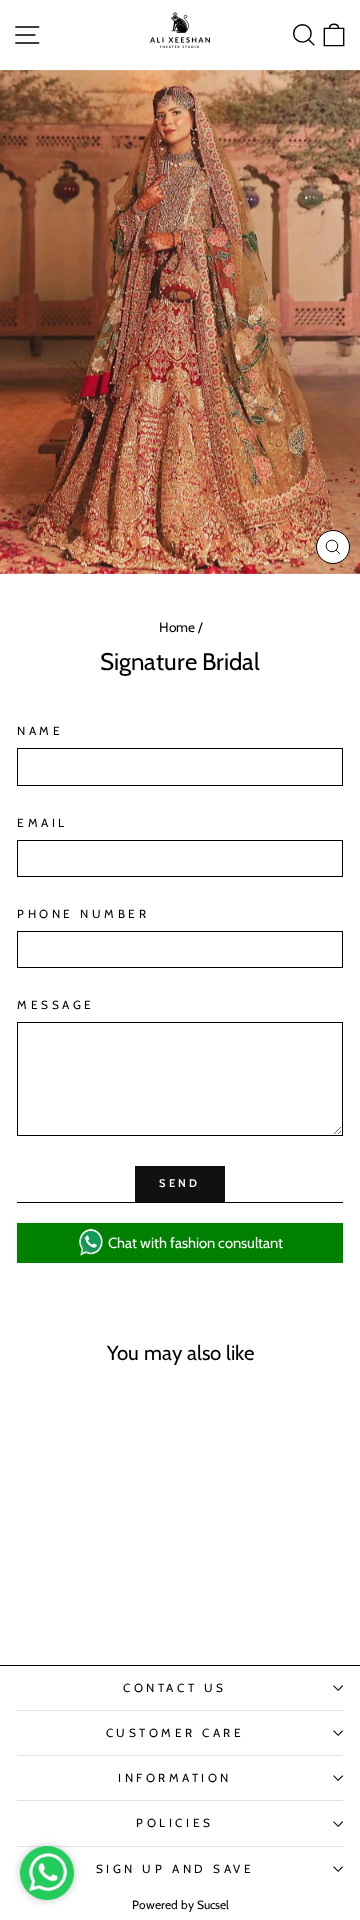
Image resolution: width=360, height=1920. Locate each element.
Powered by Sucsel (180, 1904)
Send (179, 1183)
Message (56, 1005)
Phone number (83, 914)
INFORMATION (175, 1778)
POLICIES (174, 1823)
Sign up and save (175, 1869)
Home (177, 627)
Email (42, 823)
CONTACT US (174, 1688)
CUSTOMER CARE (175, 1733)
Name (40, 731)
